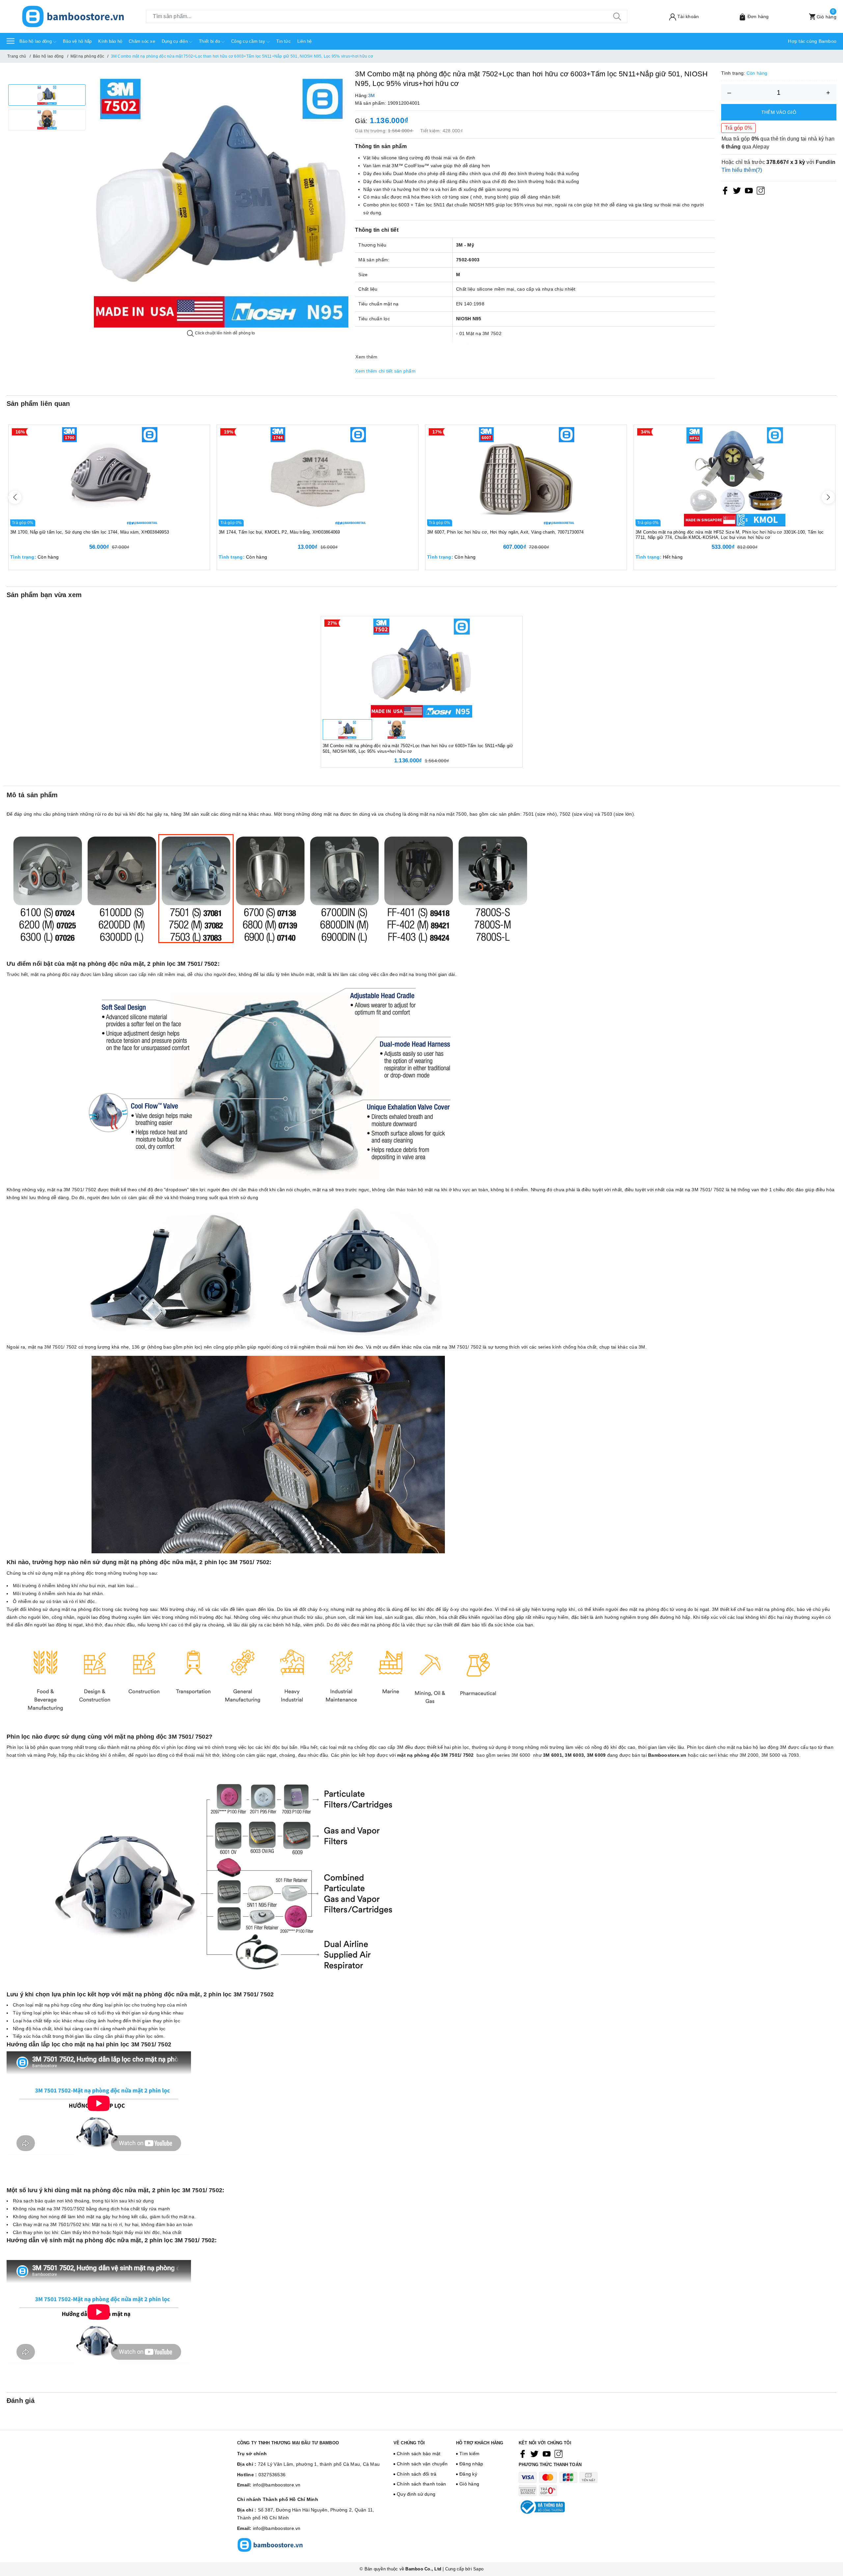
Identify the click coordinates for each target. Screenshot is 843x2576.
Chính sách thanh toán (421, 2484)
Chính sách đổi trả (417, 2474)
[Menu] (11, 41)
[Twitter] (737, 190)
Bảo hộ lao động (36, 41)
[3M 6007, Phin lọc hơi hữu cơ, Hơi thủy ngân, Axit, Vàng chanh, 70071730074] (526, 476)
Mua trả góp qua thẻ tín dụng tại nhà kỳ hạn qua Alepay (778, 143)
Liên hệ (305, 41)
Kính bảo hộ (110, 41)
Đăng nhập (471, 2464)
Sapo (478, 2569)
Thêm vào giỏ (779, 112)
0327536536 (272, 2475)
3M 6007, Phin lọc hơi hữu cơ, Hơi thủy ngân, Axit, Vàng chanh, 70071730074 (505, 532)
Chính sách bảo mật (419, 2454)
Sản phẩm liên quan (38, 404)
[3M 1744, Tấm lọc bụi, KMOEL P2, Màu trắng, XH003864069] (318, 476)
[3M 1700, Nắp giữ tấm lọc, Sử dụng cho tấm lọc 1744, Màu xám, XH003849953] (109, 476)
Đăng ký (468, 2474)
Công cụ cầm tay (249, 41)
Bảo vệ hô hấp (77, 41)
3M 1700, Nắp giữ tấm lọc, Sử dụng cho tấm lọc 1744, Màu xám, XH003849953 (90, 532)
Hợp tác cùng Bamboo (812, 41)
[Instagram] (761, 190)
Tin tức (284, 41)
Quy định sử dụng (416, 2494)
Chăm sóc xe (142, 41)
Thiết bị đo (210, 41)
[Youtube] (749, 190)
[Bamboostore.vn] (73, 16)
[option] (47, 95)
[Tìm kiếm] (617, 16)
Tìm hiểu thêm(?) (742, 170)
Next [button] (828, 497)
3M (372, 95)
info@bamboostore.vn (277, 2485)
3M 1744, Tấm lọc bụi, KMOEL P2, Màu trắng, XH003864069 (279, 532)
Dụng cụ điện (175, 41)
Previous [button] (15, 497)
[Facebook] (725, 190)
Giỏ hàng (469, 2484)
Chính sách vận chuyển (422, 2464)
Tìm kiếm (469, 2454)
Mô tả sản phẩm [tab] (32, 795)
